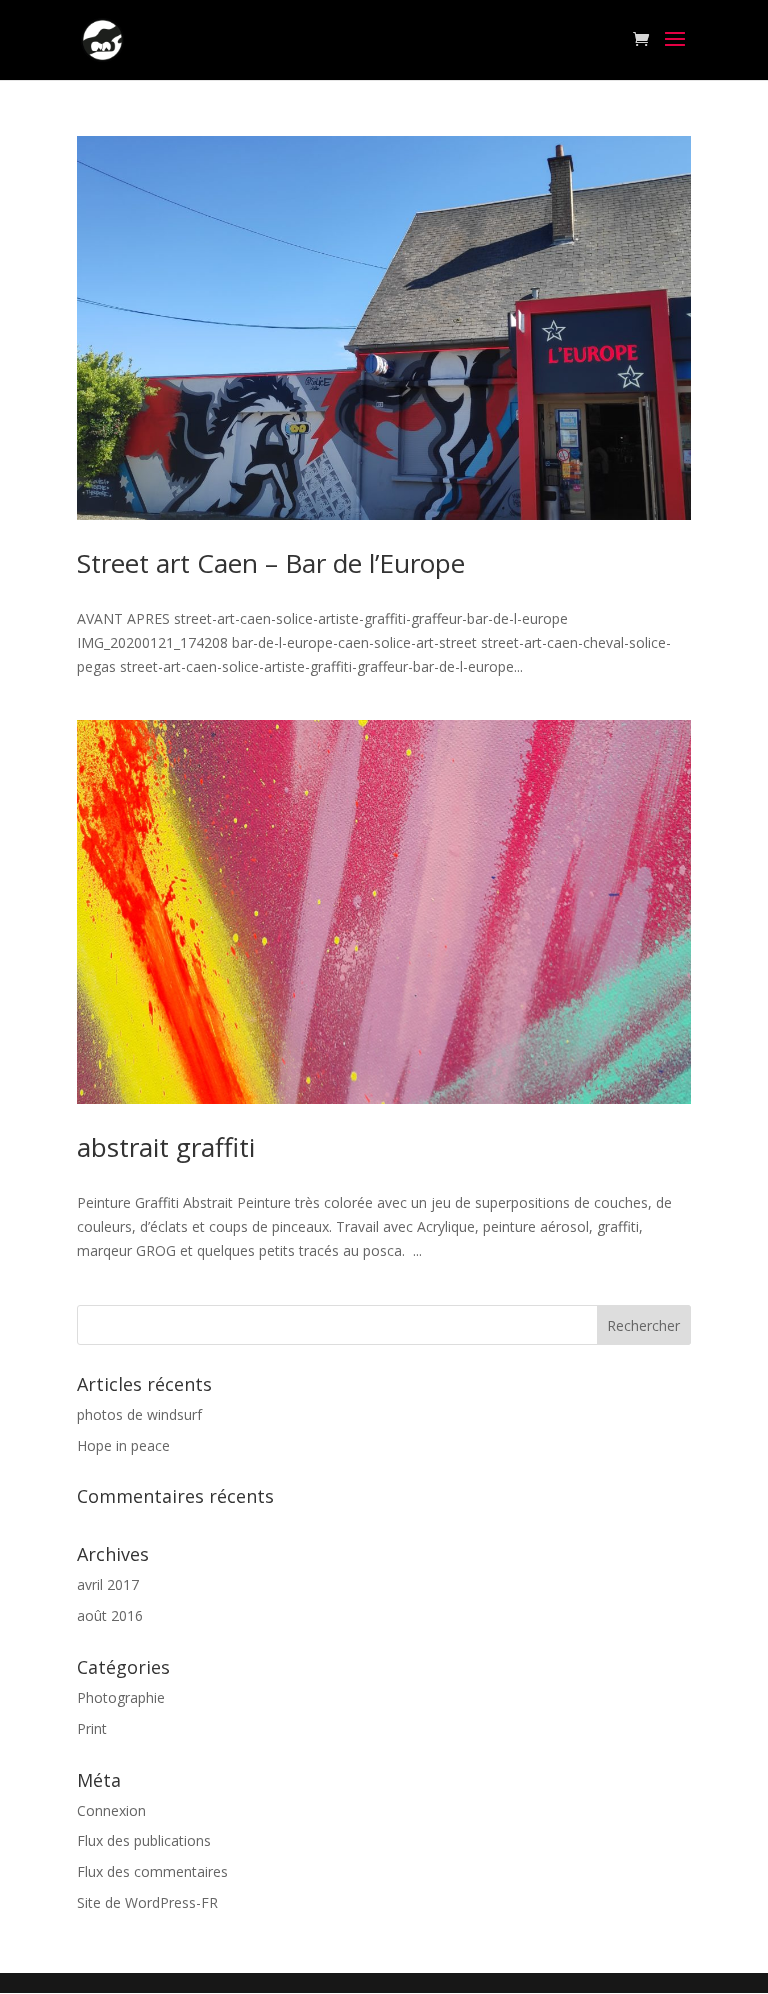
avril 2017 (108, 1584)
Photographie (121, 1697)
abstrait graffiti (166, 1147)
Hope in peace (123, 1445)
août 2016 (110, 1615)
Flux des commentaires (152, 1871)
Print (92, 1728)
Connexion (111, 1810)
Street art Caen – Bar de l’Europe (271, 563)
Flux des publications (144, 1840)
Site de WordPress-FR (147, 1902)
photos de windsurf (139, 1414)
